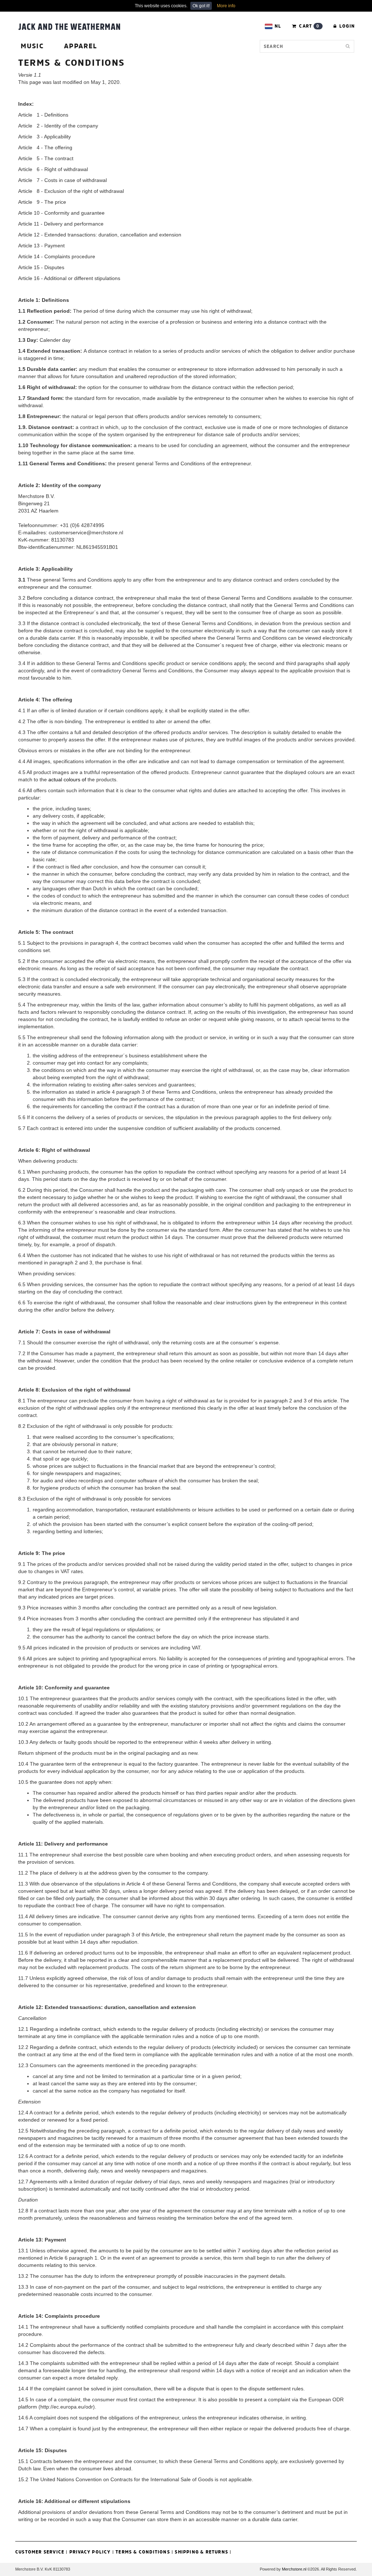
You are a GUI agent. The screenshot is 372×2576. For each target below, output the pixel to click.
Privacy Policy (90, 2552)
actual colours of (67, 779)
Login (346, 26)
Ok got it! (201, 6)
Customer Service (40, 2552)
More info (226, 6)
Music (32, 46)
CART (308, 26)
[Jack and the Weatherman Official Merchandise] (69, 26)
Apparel (81, 46)
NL (278, 26)
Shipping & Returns (201, 2552)
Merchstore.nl (294, 2569)
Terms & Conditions (143, 2552)
